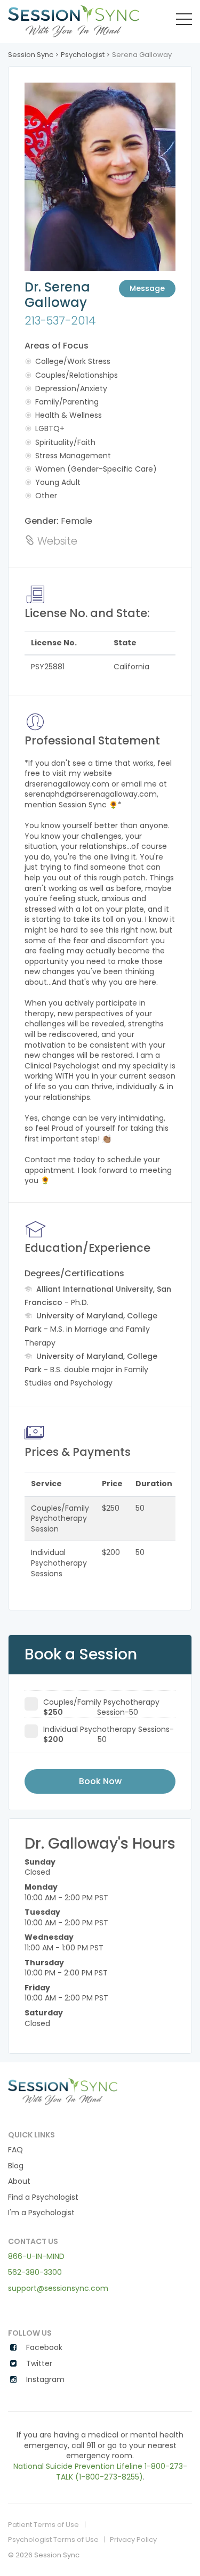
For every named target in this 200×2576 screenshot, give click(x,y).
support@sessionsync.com (58, 2288)
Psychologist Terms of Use (53, 2540)
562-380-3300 (35, 2272)
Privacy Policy (133, 2540)
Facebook (43, 2348)
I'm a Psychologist (41, 2213)
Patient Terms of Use (43, 2525)
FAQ (15, 2150)
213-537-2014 (60, 321)
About (19, 2181)
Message (147, 288)
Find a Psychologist (43, 2197)
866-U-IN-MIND (36, 2256)
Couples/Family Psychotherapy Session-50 (101, 1704)
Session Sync (31, 55)
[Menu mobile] (184, 21)
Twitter (38, 2364)
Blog (16, 2166)
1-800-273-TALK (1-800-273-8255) (122, 2472)
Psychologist (83, 55)
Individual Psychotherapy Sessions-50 (109, 1731)
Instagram (44, 2380)
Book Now (100, 1781)
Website (56, 541)
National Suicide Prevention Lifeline (78, 2466)
